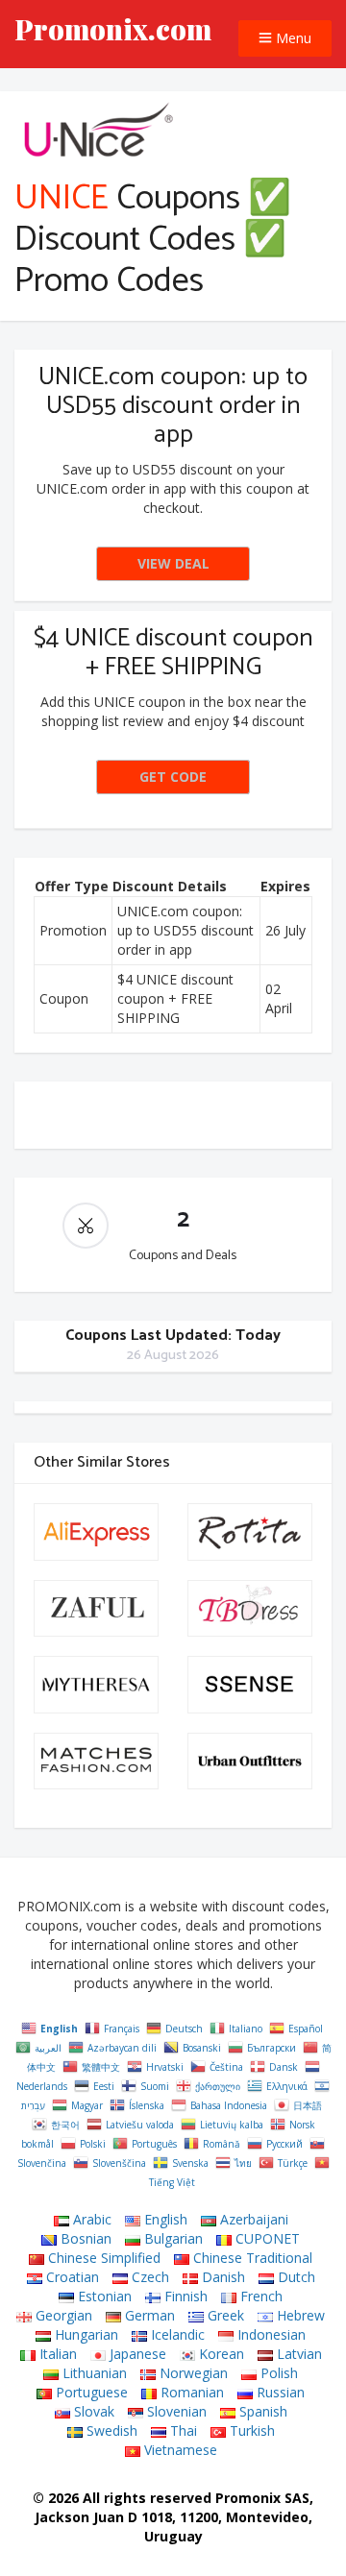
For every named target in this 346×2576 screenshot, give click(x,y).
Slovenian (175, 2411)
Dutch (295, 2277)
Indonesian (270, 2334)
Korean (220, 2354)
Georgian (62, 2315)
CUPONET (266, 2238)
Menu (292, 38)
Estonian (103, 2296)
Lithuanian (93, 2373)
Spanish (261, 2411)
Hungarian (85, 2334)
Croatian (71, 2277)
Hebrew (299, 2315)
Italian (56, 2354)
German (148, 2315)
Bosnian (84, 2238)
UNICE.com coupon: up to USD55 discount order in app (173, 406)
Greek (224, 2315)
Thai (182, 2430)
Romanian (190, 2392)
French (259, 2296)
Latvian (297, 2354)
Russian (279, 2392)
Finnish (184, 2296)
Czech (148, 2277)
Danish (222, 2277)
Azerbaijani (252, 2219)
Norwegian (192, 2373)
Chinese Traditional (251, 2258)
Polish (277, 2373)
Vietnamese (179, 2450)
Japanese (136, 2354)
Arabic (90, 2219)
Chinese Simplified (102, 2258)
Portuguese (90, 2392)
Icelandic (176, 2334)
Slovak (92, 2411)
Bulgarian (172, 2238)
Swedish (110, 2430)
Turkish (250, 2430)
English (164, 2219)
